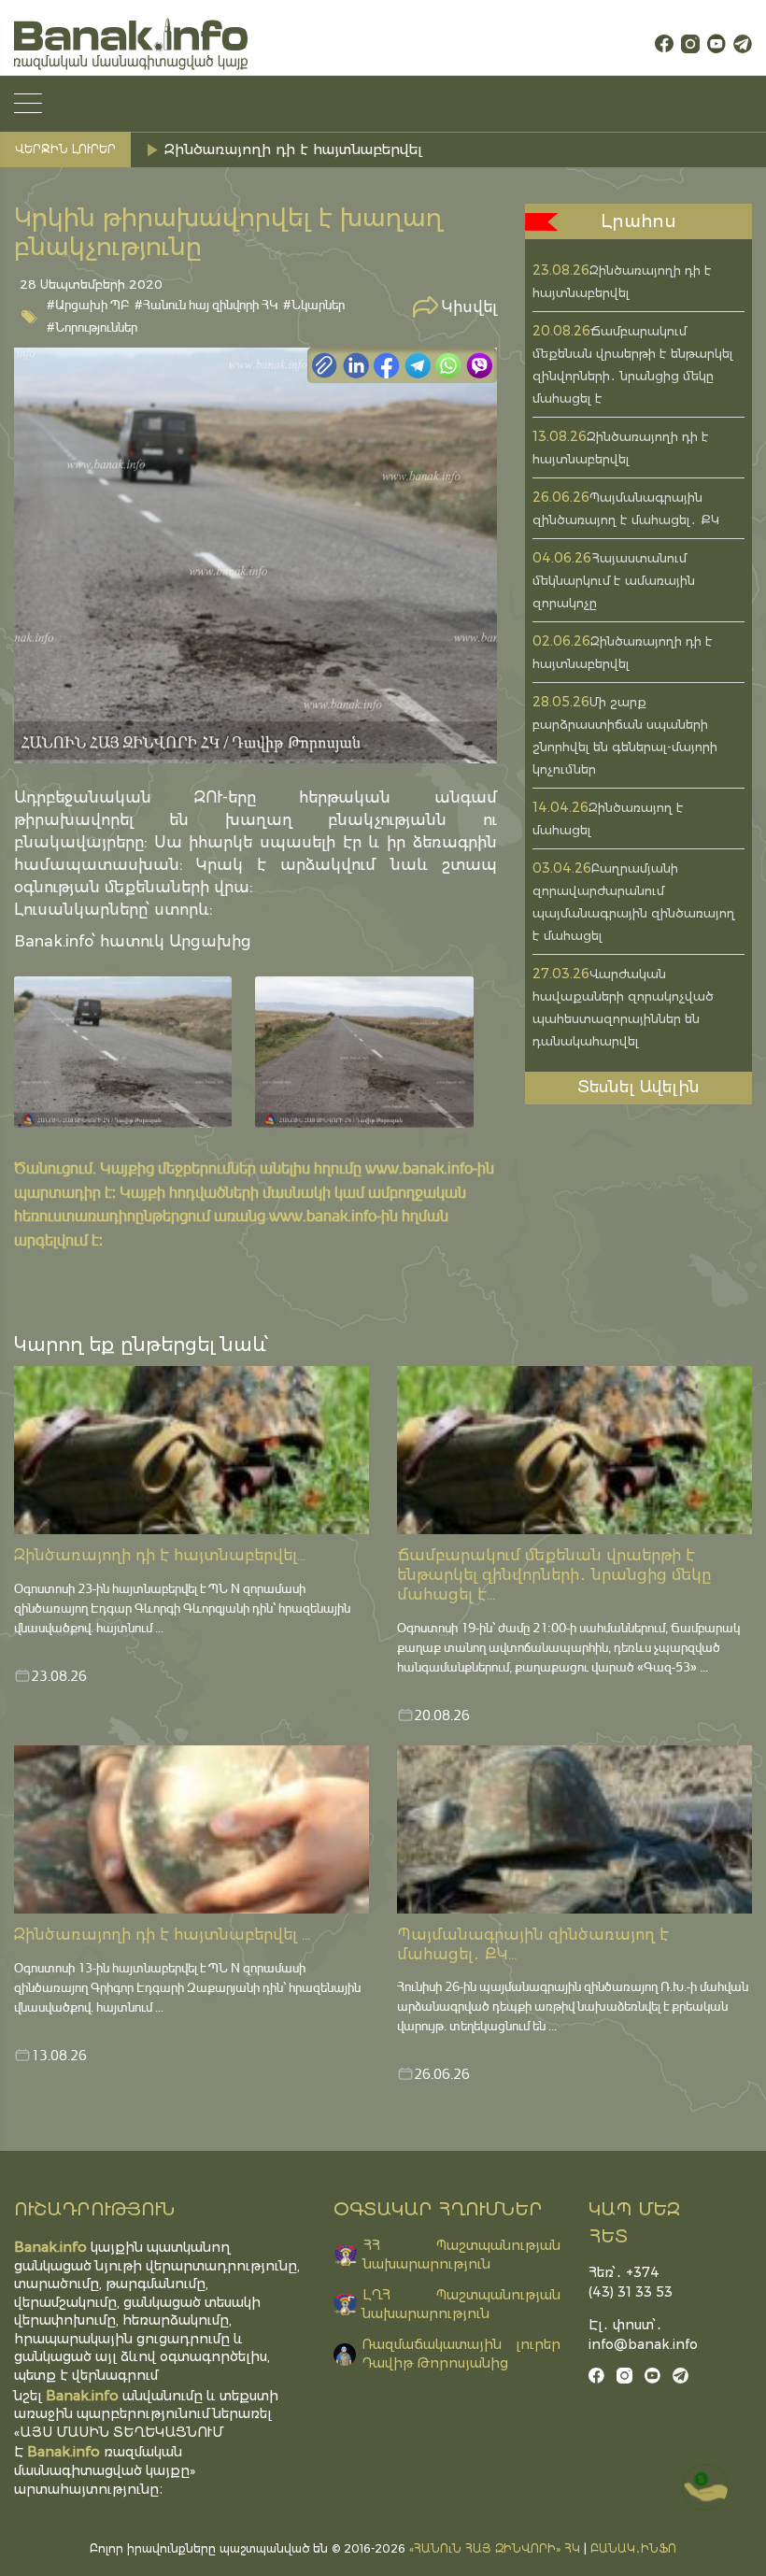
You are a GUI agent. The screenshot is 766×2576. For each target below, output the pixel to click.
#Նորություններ (92, 327)
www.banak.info (419, 1167)
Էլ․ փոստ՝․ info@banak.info (638, 2334)
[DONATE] (705, 2487)
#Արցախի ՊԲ (88, 304)
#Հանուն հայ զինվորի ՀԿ (206, 304)
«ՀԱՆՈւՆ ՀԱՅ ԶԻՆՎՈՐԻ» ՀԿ (495, 2548)
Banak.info (64, 2451)
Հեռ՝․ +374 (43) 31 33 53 (631, 2282)
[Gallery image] (123, 1052)
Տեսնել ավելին (638, 1087)
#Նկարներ (314, 304)
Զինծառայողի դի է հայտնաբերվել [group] (293, 149)
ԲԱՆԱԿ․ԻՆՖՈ (633, 2548)
